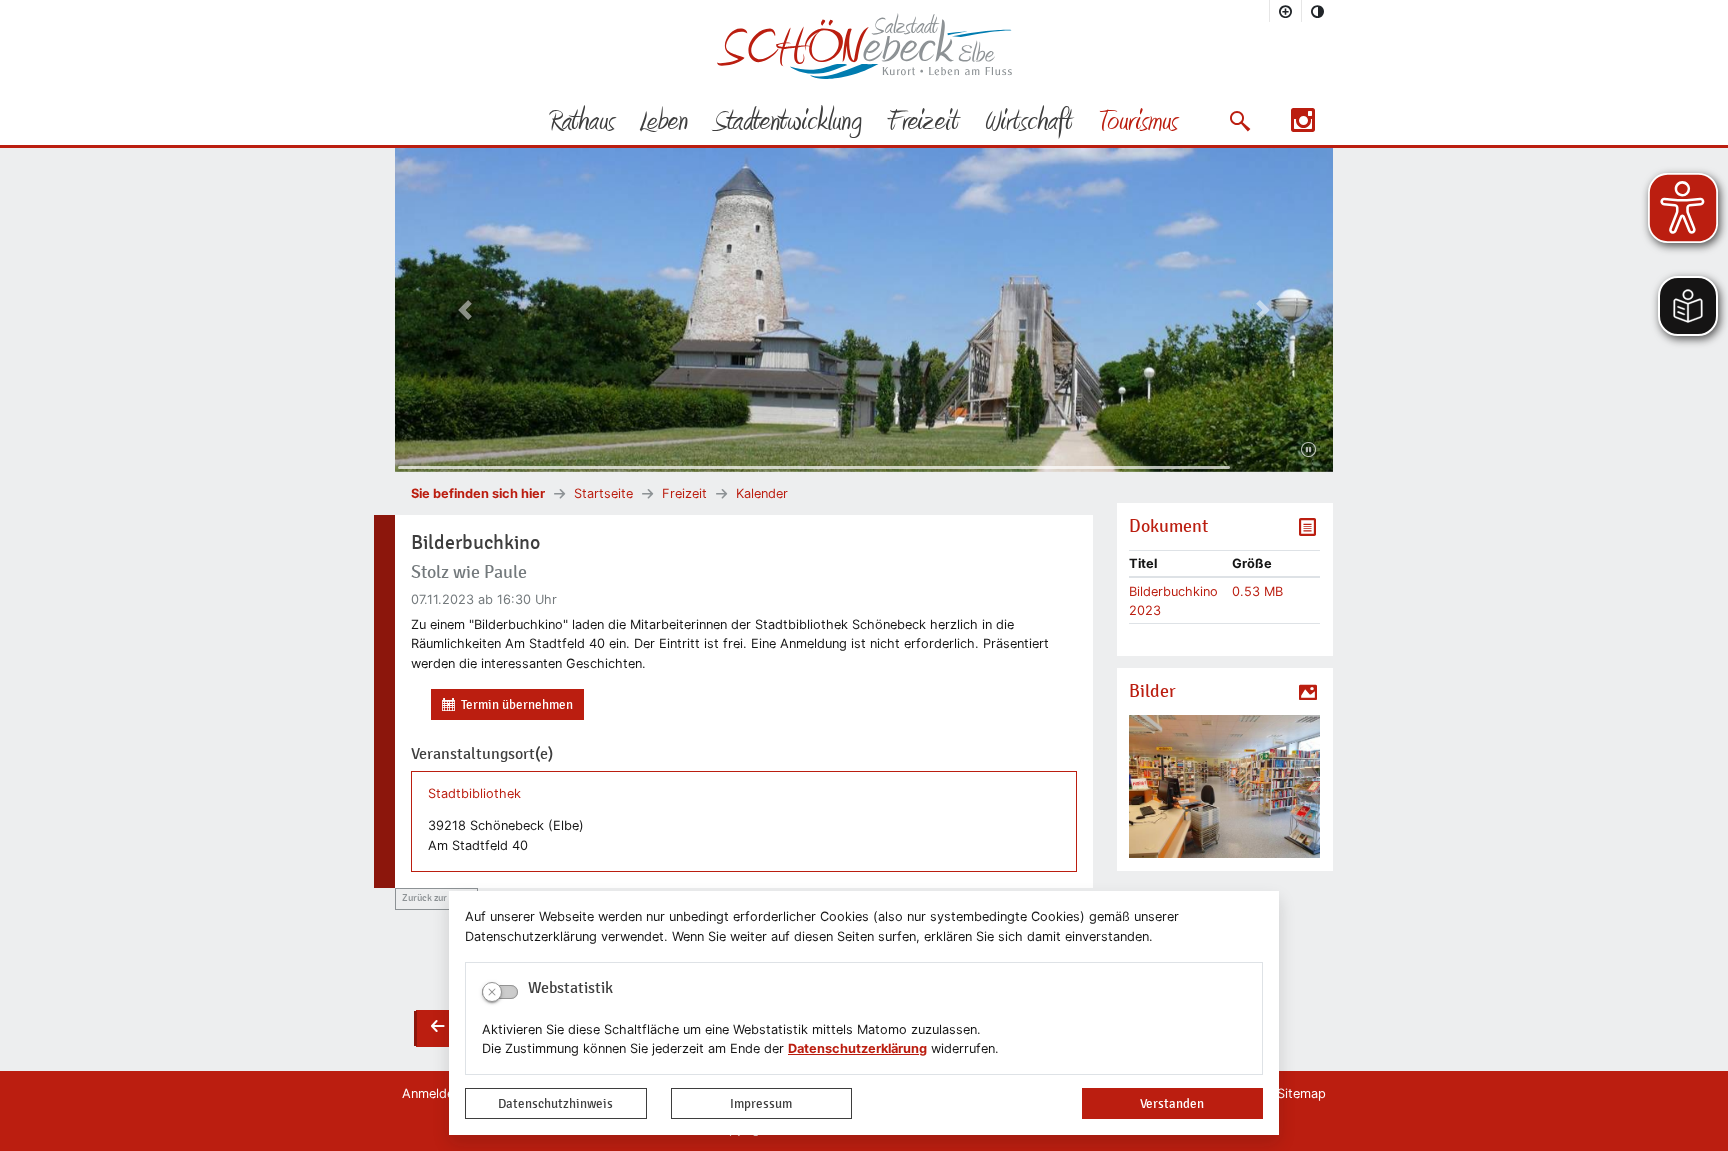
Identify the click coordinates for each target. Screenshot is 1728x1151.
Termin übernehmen (517, 704)
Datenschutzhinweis (555, 1103)
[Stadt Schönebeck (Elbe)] (864, 74)
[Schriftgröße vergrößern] (1286, 11)
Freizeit (684, 493)
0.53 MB (1257, 591)
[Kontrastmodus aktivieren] (1318, 11)
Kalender (762, 493)
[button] (1239, 121)
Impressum (761, 1103)
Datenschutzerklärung (857, 1048)
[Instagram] (1303, 126)
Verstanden (1172, 1103)
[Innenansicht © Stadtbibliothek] (1224, 786)
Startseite (603, 493)
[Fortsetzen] (1308, 450)
